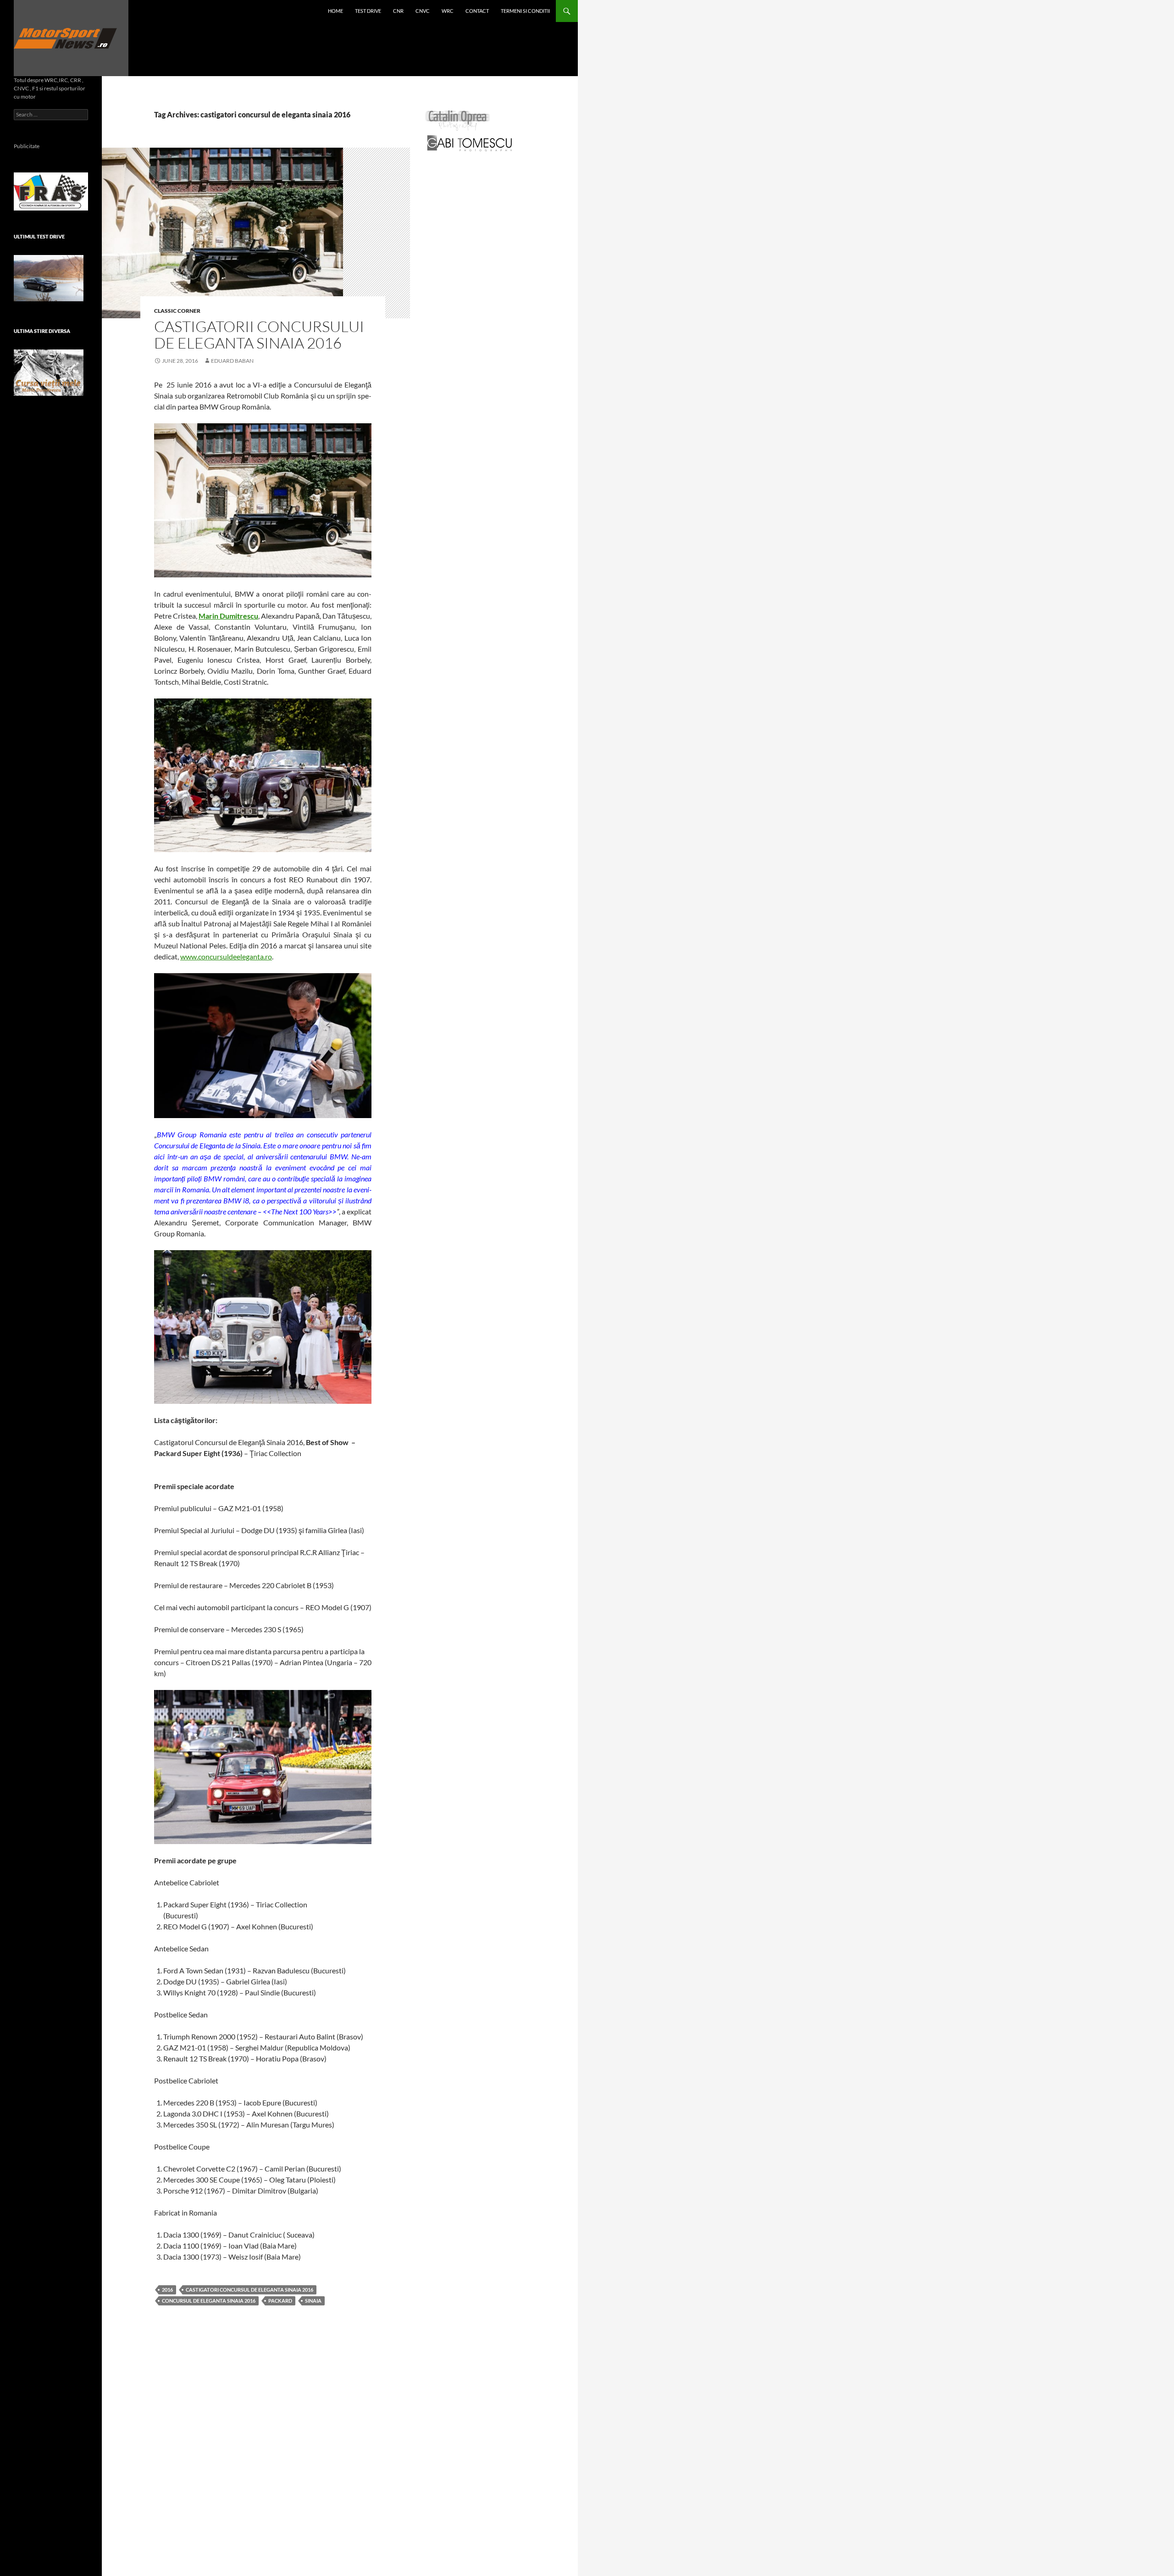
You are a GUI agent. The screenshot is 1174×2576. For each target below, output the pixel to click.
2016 (167, 2290)
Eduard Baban (232, 361)
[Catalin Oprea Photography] (458, 120)
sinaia (313, 2301)
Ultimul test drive (39, 236)
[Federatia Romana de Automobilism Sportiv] (51, 191)
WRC (448, 11)
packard (280, 2301)
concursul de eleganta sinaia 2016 (209, 2301)
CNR (398, 11)
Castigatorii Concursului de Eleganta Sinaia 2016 (259, 335)
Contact (477, 11)
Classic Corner (177, 311)
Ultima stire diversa (42, 331)
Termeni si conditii (525, 11)
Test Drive (368, 11)
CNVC (423, 11)
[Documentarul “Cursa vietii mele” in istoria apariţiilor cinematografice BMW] (49, 373)
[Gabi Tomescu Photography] (470, 143)
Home (335, 11)
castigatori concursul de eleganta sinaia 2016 (249, 2290)
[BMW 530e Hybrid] (49, 278)
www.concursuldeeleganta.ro (226, 956)
